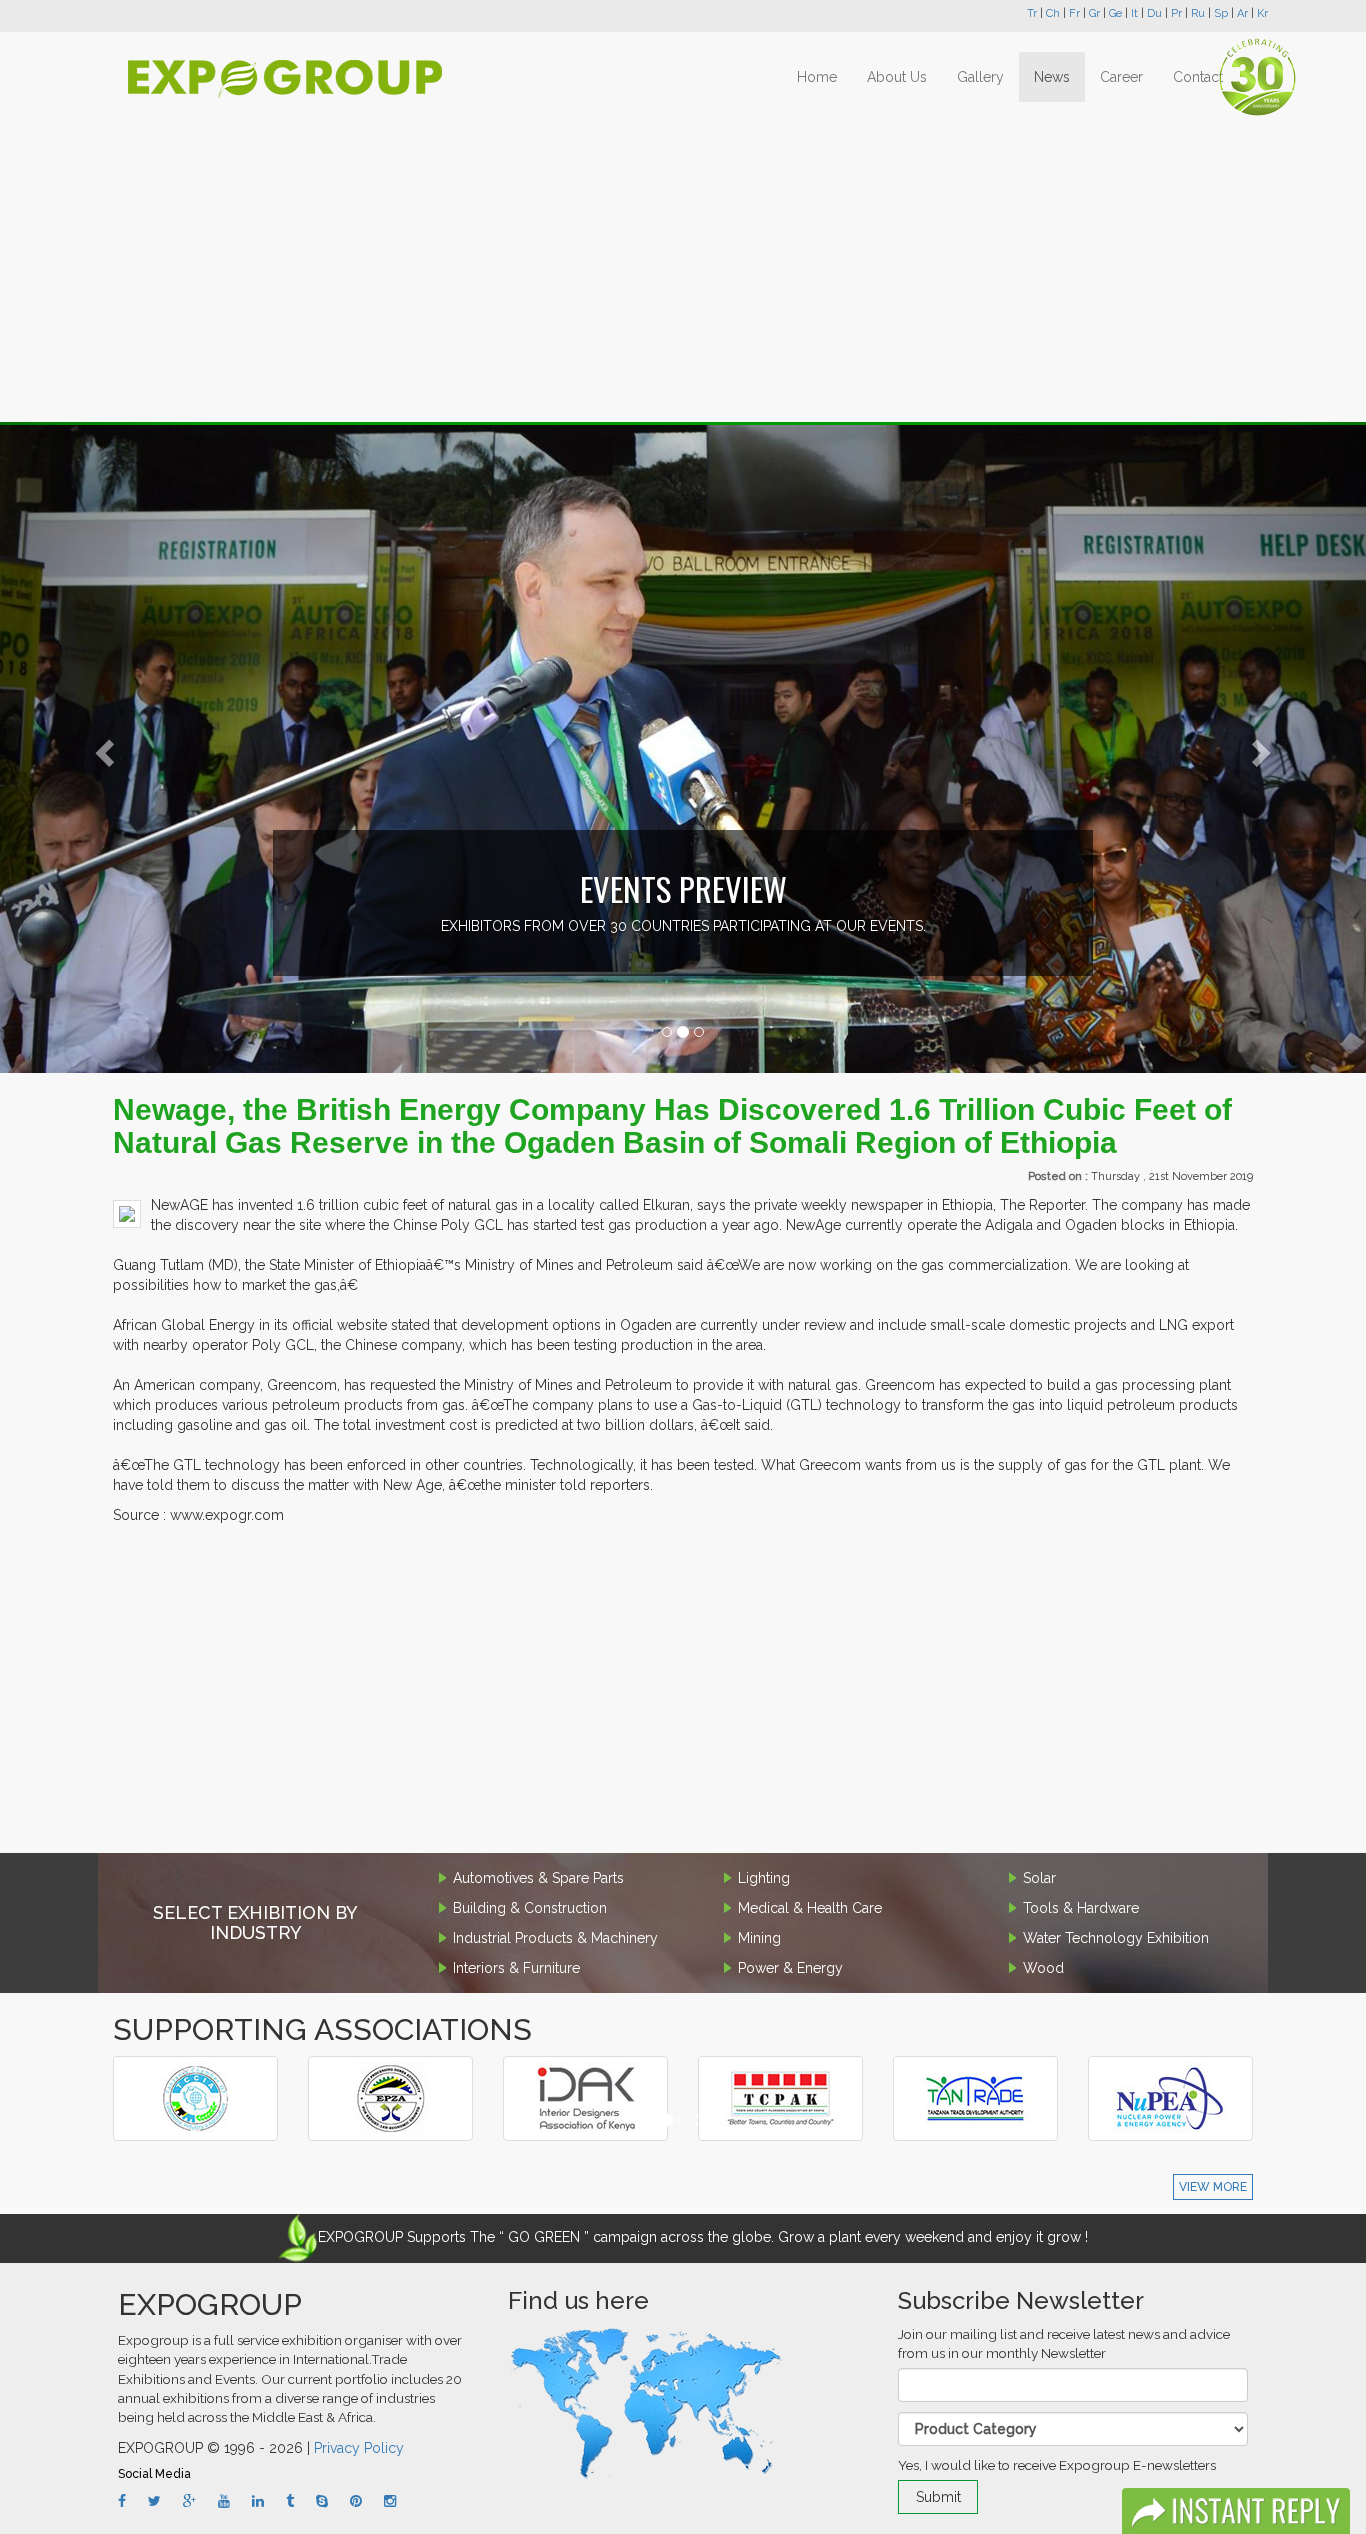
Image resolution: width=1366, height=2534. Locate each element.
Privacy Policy (359, 2448)
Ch (1053, 13)
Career (1121, 77)
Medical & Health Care (810, 1908)
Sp (1221, 13)
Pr (1176, 13)
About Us (897, 77)
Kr (1262, 13)
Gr (1094, 13)
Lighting (764, 1878)
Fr (1074, 13)
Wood (1043, 1968)
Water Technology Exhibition (1116, 1938)
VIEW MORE (1213, 2187)
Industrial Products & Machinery (555, 1938)
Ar (1242, 13)
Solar (1039, 1878)
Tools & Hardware (1081, 1908)
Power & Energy (790, 1968)
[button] (102, 748)
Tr (1032, 13)
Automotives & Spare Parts (538, 1878)
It (1134, 13)
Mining (759, 1938)
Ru (1198, 13)
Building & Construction (530, 1908)
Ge (1115, 13)
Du (1154, 13)
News (1052, 77)
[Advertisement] (683, 262)
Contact (1198, 77)
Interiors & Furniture (516, 1968)
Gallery (980, 77)
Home (817, 77)
